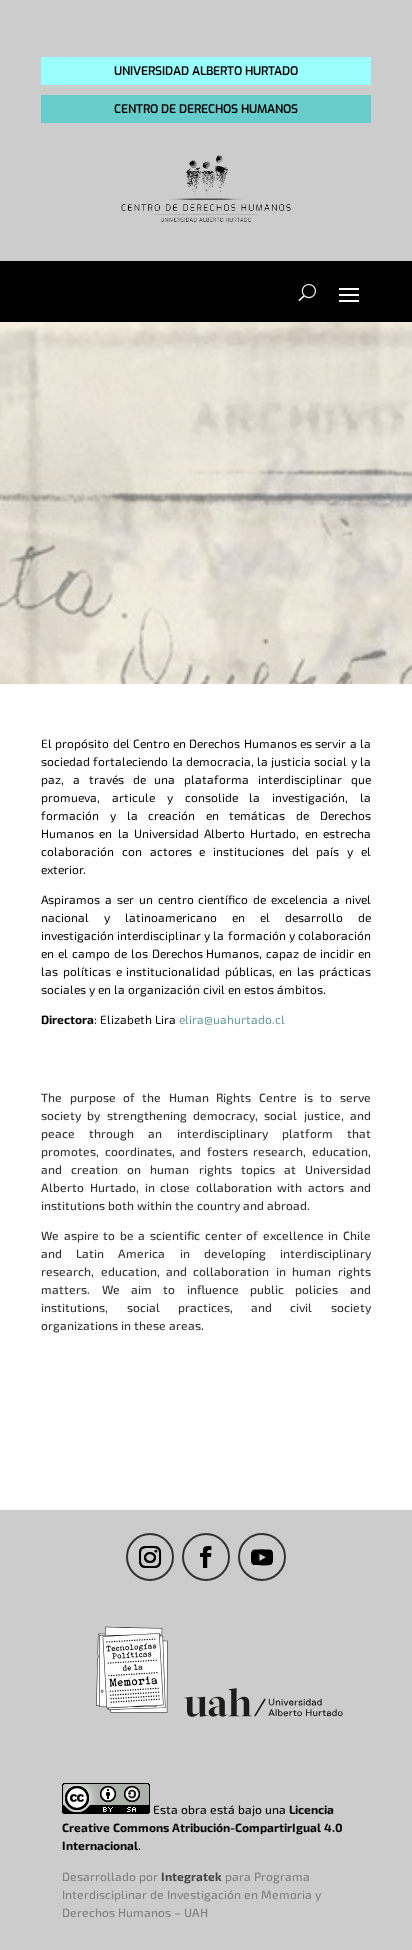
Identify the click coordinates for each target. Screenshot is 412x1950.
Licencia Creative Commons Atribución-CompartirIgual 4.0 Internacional (202, 1827)
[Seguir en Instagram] (150, 1557)
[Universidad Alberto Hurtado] (263, 1716)
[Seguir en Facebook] (206, 1557)
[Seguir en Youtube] (262, 1557)
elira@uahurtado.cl (232, 1019)
